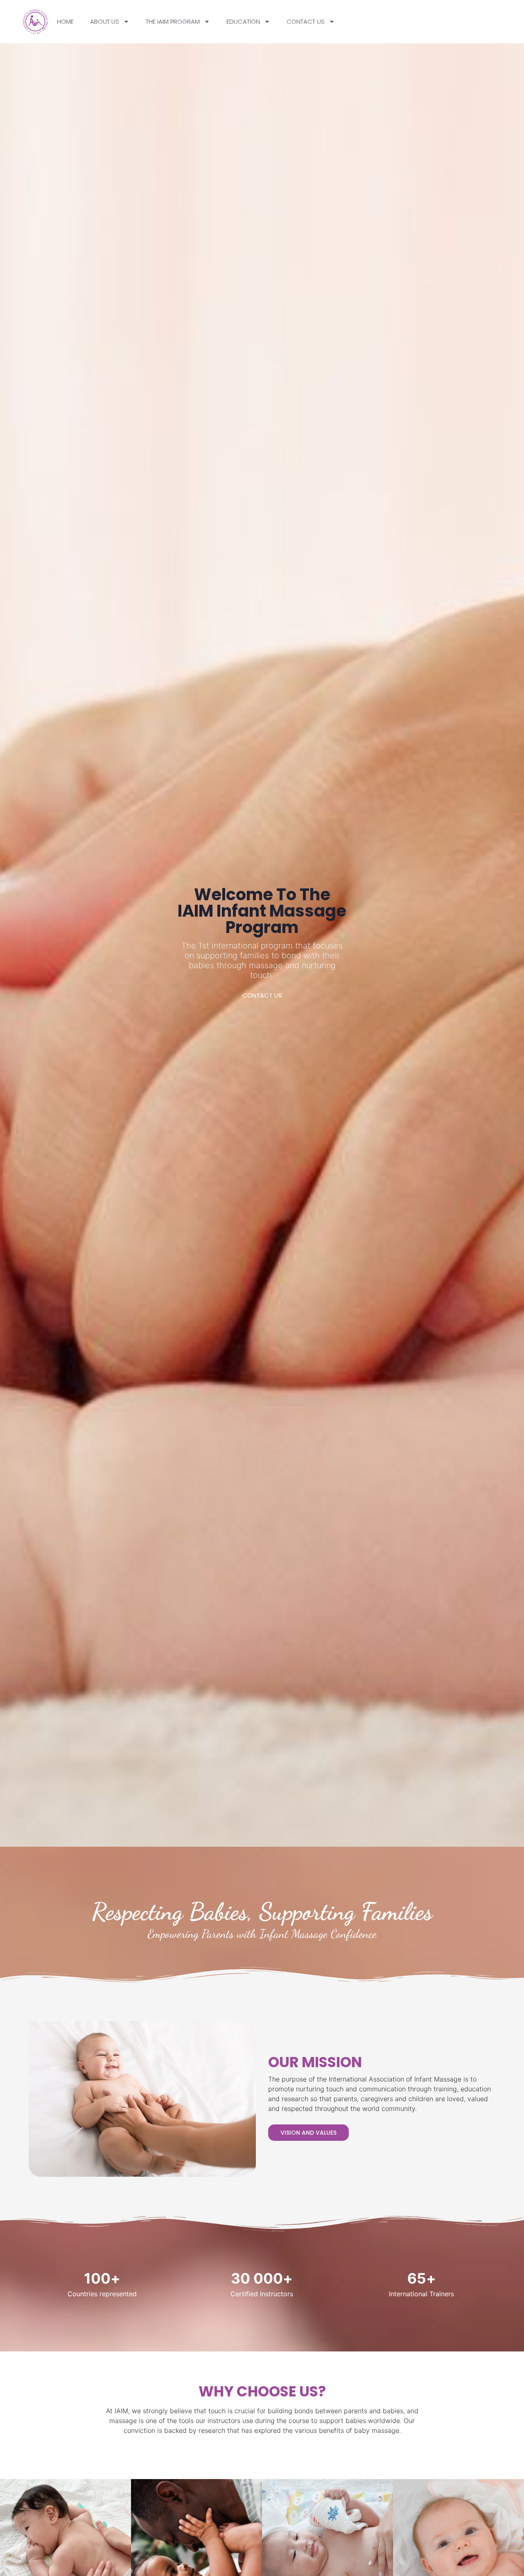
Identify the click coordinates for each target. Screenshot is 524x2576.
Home (65, 21)
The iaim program (173, 21)
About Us (105, 21)
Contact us (306, 21)
